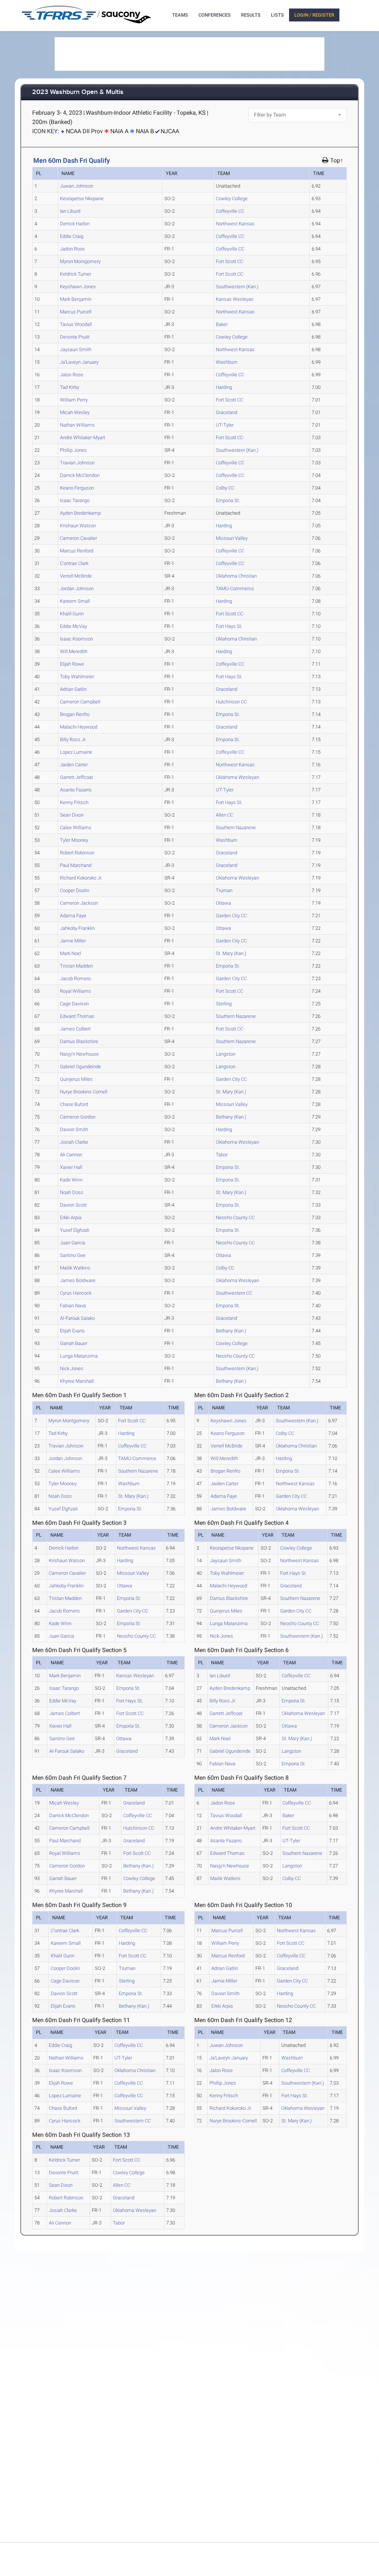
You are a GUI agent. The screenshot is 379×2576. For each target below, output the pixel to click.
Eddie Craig (72, 236)
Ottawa (223, 903)
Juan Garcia (73, 1243)
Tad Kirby (70, 387)
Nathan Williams (77, 425)
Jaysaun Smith (76, 349)
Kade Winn (71, 1180)
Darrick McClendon (80, 475)
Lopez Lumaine (76, 752)
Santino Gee (73, 1255)
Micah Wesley (75, 412)
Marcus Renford (77, 551)
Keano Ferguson (77, 488)
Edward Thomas (77, 1016)
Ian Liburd (70, 211)
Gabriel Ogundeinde (81, 1067)
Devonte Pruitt (75, 337)
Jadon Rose (72, 249)
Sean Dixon (72, 815)
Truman (224, 890)
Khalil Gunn (72, 614)
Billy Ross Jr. (73, 739)
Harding (224, 387)
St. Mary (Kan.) (231, 953)
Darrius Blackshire (79, 1041)
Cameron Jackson (79, 903)
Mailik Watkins (75, 1268)
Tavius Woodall (76, 324)
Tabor (222, 1155)
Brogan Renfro (75, 714)
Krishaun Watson (78, 526)
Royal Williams (76, 991)
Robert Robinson (77, 853)
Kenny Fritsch (74, 802)
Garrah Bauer (74, 1343)
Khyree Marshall (77, 1381)
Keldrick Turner (76, 274)
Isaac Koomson (76, 639)
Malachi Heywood (79, 727)
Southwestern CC (234, 1293)
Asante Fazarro (76, 790)
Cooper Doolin (75, 890)
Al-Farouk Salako (77, 1318)
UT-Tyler (225, 425)
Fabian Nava (73, 1306)
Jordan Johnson (77, 588)
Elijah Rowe (72, 664)
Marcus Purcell (76, 312)
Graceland (227, 412)
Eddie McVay (73, 626)
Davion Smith (74, 1129)
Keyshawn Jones (78, 287)
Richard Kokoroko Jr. (81, 878)
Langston (226, 1054)
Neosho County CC (235, 1218)
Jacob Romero (75, 978)
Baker (222, 324)
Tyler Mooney (74, 840)
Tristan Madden (76, 966)
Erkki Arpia (71, 1218)
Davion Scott (73, 1205)
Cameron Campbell (80, 702)
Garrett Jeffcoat (76, 777)
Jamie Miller (73, 941)
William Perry (74, 400)
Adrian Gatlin (73, 689)
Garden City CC (231, 916)
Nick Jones (72, 1368)
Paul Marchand (76, 865)
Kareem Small (75, 601)
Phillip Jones (73, 450)
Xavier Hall (71, 1167)
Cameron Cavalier (78, 538)
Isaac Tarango (75, 500)
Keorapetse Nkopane (82, 199)
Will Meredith (74, 651)
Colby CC (225, 488)
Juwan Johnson (77, 186)
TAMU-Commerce (235, 588)
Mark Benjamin (76, 299)
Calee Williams (76, 828)
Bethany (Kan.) (231, 1117)
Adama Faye (73, 916)
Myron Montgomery (80, 261)
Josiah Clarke (74, 1142)
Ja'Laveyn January (79, 362)
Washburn (227, 362)
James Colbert (75, 1029)
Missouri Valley (232, 538)
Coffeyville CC (230, 211)
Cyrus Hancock (76, 1293)
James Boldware (78, 1280)
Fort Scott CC (229, 261)
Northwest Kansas (235, 224)
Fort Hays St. (229, 626)
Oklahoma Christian (236, 576)
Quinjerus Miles (76, 1079)
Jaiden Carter (74, 765)
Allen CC (224, 815)
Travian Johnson (77, 463)
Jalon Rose (72, 375)
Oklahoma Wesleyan (237, 777)
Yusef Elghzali (75, 1230)
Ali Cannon (71, 1155)
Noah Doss (72, 1192)
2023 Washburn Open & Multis (78, 92)
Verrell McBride (76, 576)
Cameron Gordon (78, 1117)
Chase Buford (74, 1104)
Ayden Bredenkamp (80, 513)
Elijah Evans (72, 1331)
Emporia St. (228, 500)
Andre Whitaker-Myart (83, 438)
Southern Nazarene (236, 828)
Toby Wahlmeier (77, 677)
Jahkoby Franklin (77, 928)
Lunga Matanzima (79, 1356)
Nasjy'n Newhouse (79, 1054)
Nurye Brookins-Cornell (84, 1092)
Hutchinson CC (231, 702)
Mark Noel (71, 953)
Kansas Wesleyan (235, 299)
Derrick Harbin (75, 224)
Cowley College (232, 199)
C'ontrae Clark (74, 563)
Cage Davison (74, 1004)
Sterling (224, 1004)
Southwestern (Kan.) (237, 287)
